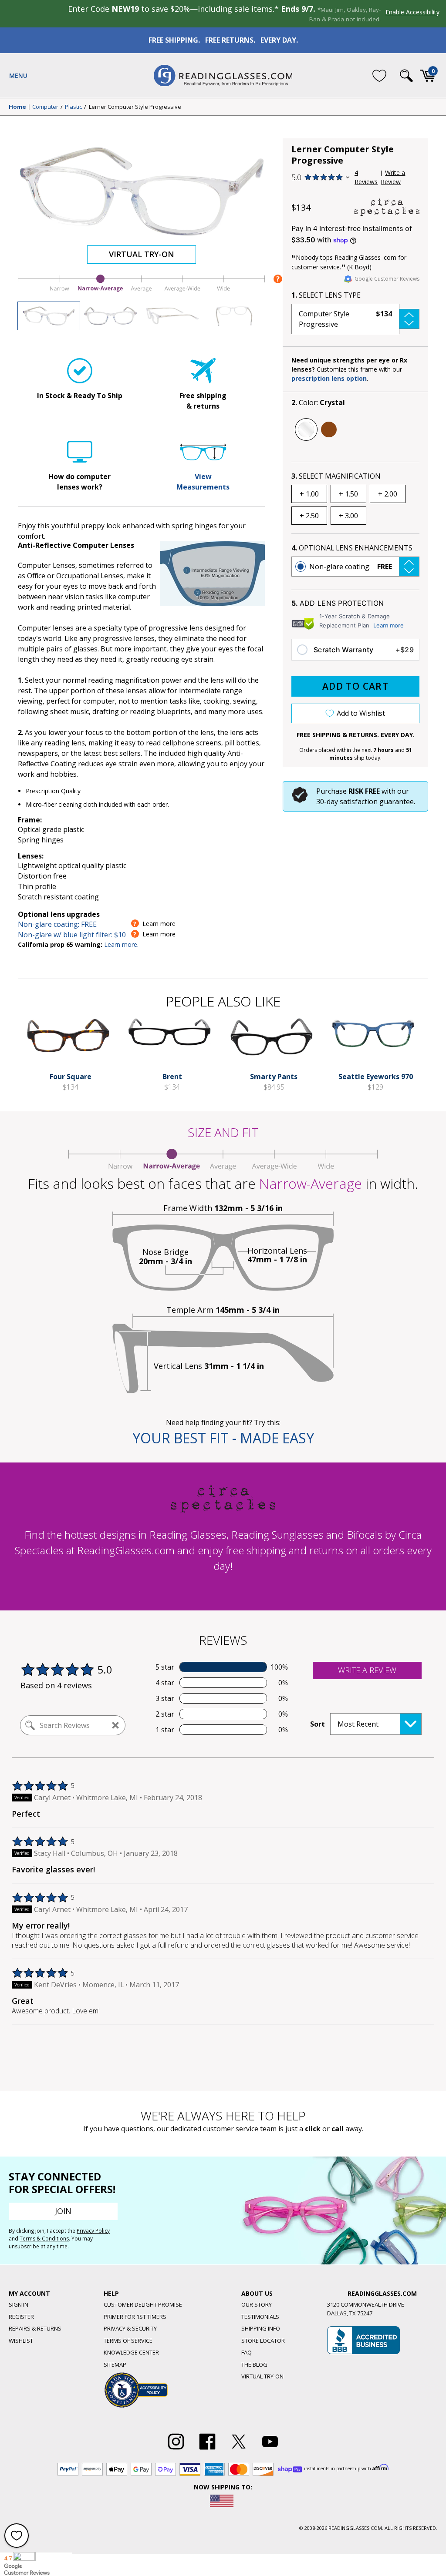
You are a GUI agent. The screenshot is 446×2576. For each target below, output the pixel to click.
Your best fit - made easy (223, 1438)
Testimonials (260, 2317)
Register (21, 2317)
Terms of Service (128, 2341)
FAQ (247, 2352)
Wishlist (21, 2341)
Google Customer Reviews (387, 279)
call (338, 2129)
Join (63, 2211)
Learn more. (121, 944)
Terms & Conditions (44, 2239)
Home (17, 107)
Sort (318, 1724)
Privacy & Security (130, 2328)
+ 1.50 (348, 494)
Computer (45, 107)
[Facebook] (207, 2450)
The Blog (254, 2365)
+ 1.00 (309, 494)
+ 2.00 (388, 494)
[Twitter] (239, 2450)
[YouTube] (270, 2450)
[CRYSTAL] (306, 429)
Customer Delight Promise (143, 2304)
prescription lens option (329, 378)
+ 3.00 (348, 516)
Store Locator (263, 2341)
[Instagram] (176, 2450)
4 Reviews (366, 177)
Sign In (19, 2304)
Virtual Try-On (142, 254)
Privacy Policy (93, 2231)
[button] (355, 319)
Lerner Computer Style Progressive (135, 107)
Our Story (257, 2304)
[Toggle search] (406, 76)
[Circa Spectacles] (387, 207)
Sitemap (115, 2365)
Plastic (73, 107)
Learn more (389, 625)
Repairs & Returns (35, 2328)
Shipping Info (261, 2328)
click (313, 2129)
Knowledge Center (131, 2352)
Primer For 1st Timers (135, 2317)
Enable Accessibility (412, 12)
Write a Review (393, 177)
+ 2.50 (309, 516)
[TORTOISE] (329, 429)
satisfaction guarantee (377, 802)
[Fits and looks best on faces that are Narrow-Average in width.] (141, 292)
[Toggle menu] (18, 76)
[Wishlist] (379, 75)
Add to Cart (355, 686)
